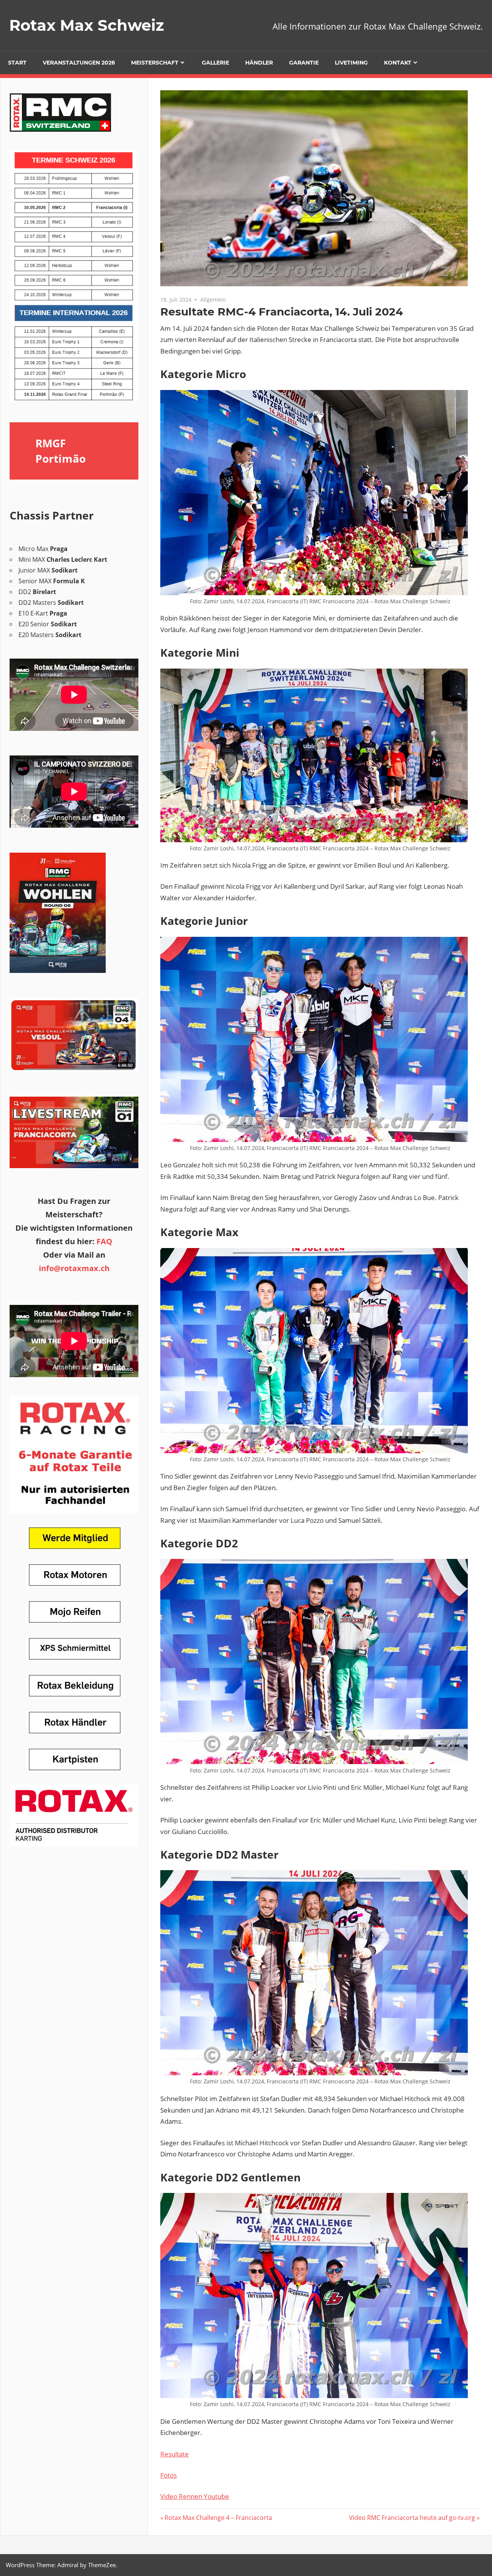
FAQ (104, 1241)
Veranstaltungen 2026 (79, 63)
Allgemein (213, 300)
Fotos (169, 2475)
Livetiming (351, 63)
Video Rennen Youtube (195, 2496)
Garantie (304, 63)
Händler (259, 63)
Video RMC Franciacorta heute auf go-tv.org (412, 2518)
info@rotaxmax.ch (74, 1268)
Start (17, 63)
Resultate (175, 2454)
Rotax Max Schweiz (87, 25)
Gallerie (215, 63)
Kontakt (398, 63)
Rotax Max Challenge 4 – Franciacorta (218, 2518)
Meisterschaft (155, 63)
